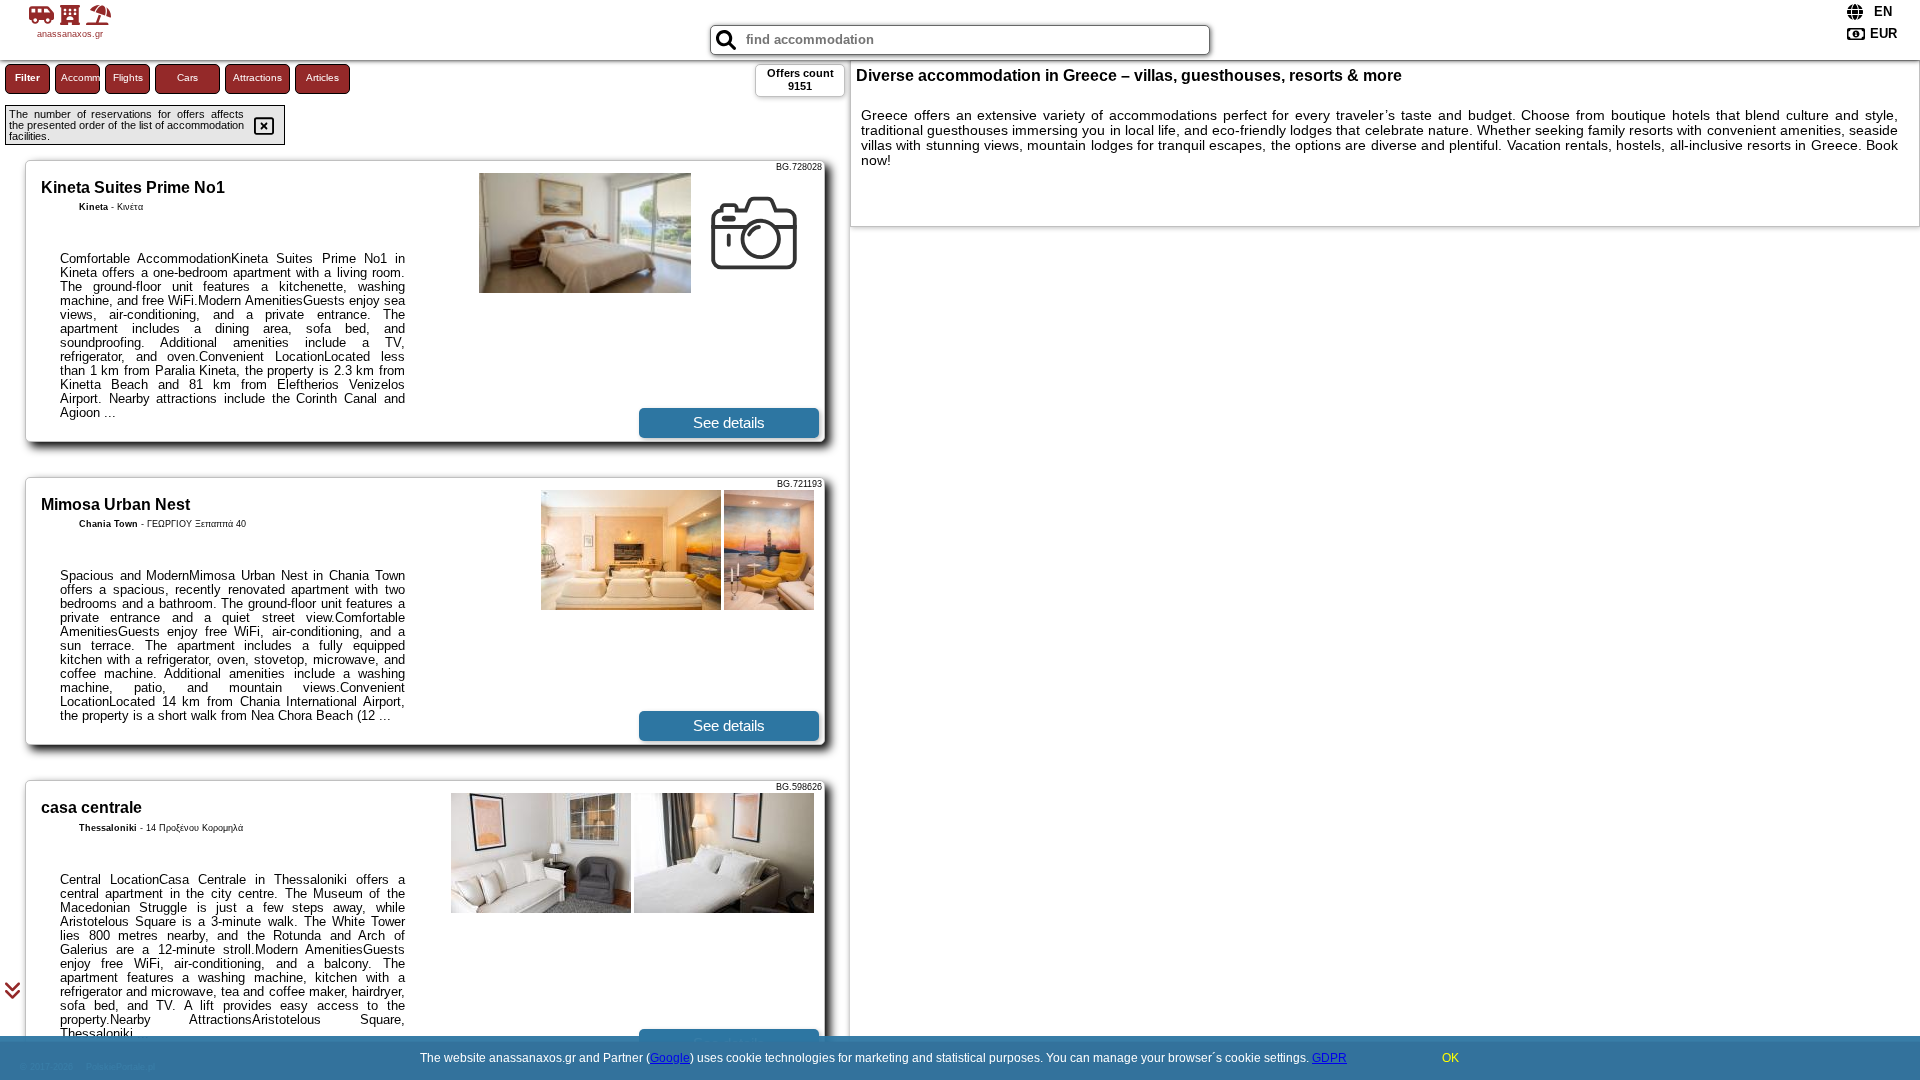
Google (670, 1058)
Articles (322, 77)
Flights (128, 77)
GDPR (1329, 1058)
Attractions (257, 77)
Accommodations (80, 77)
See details (729, 422)
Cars (187, 77)
